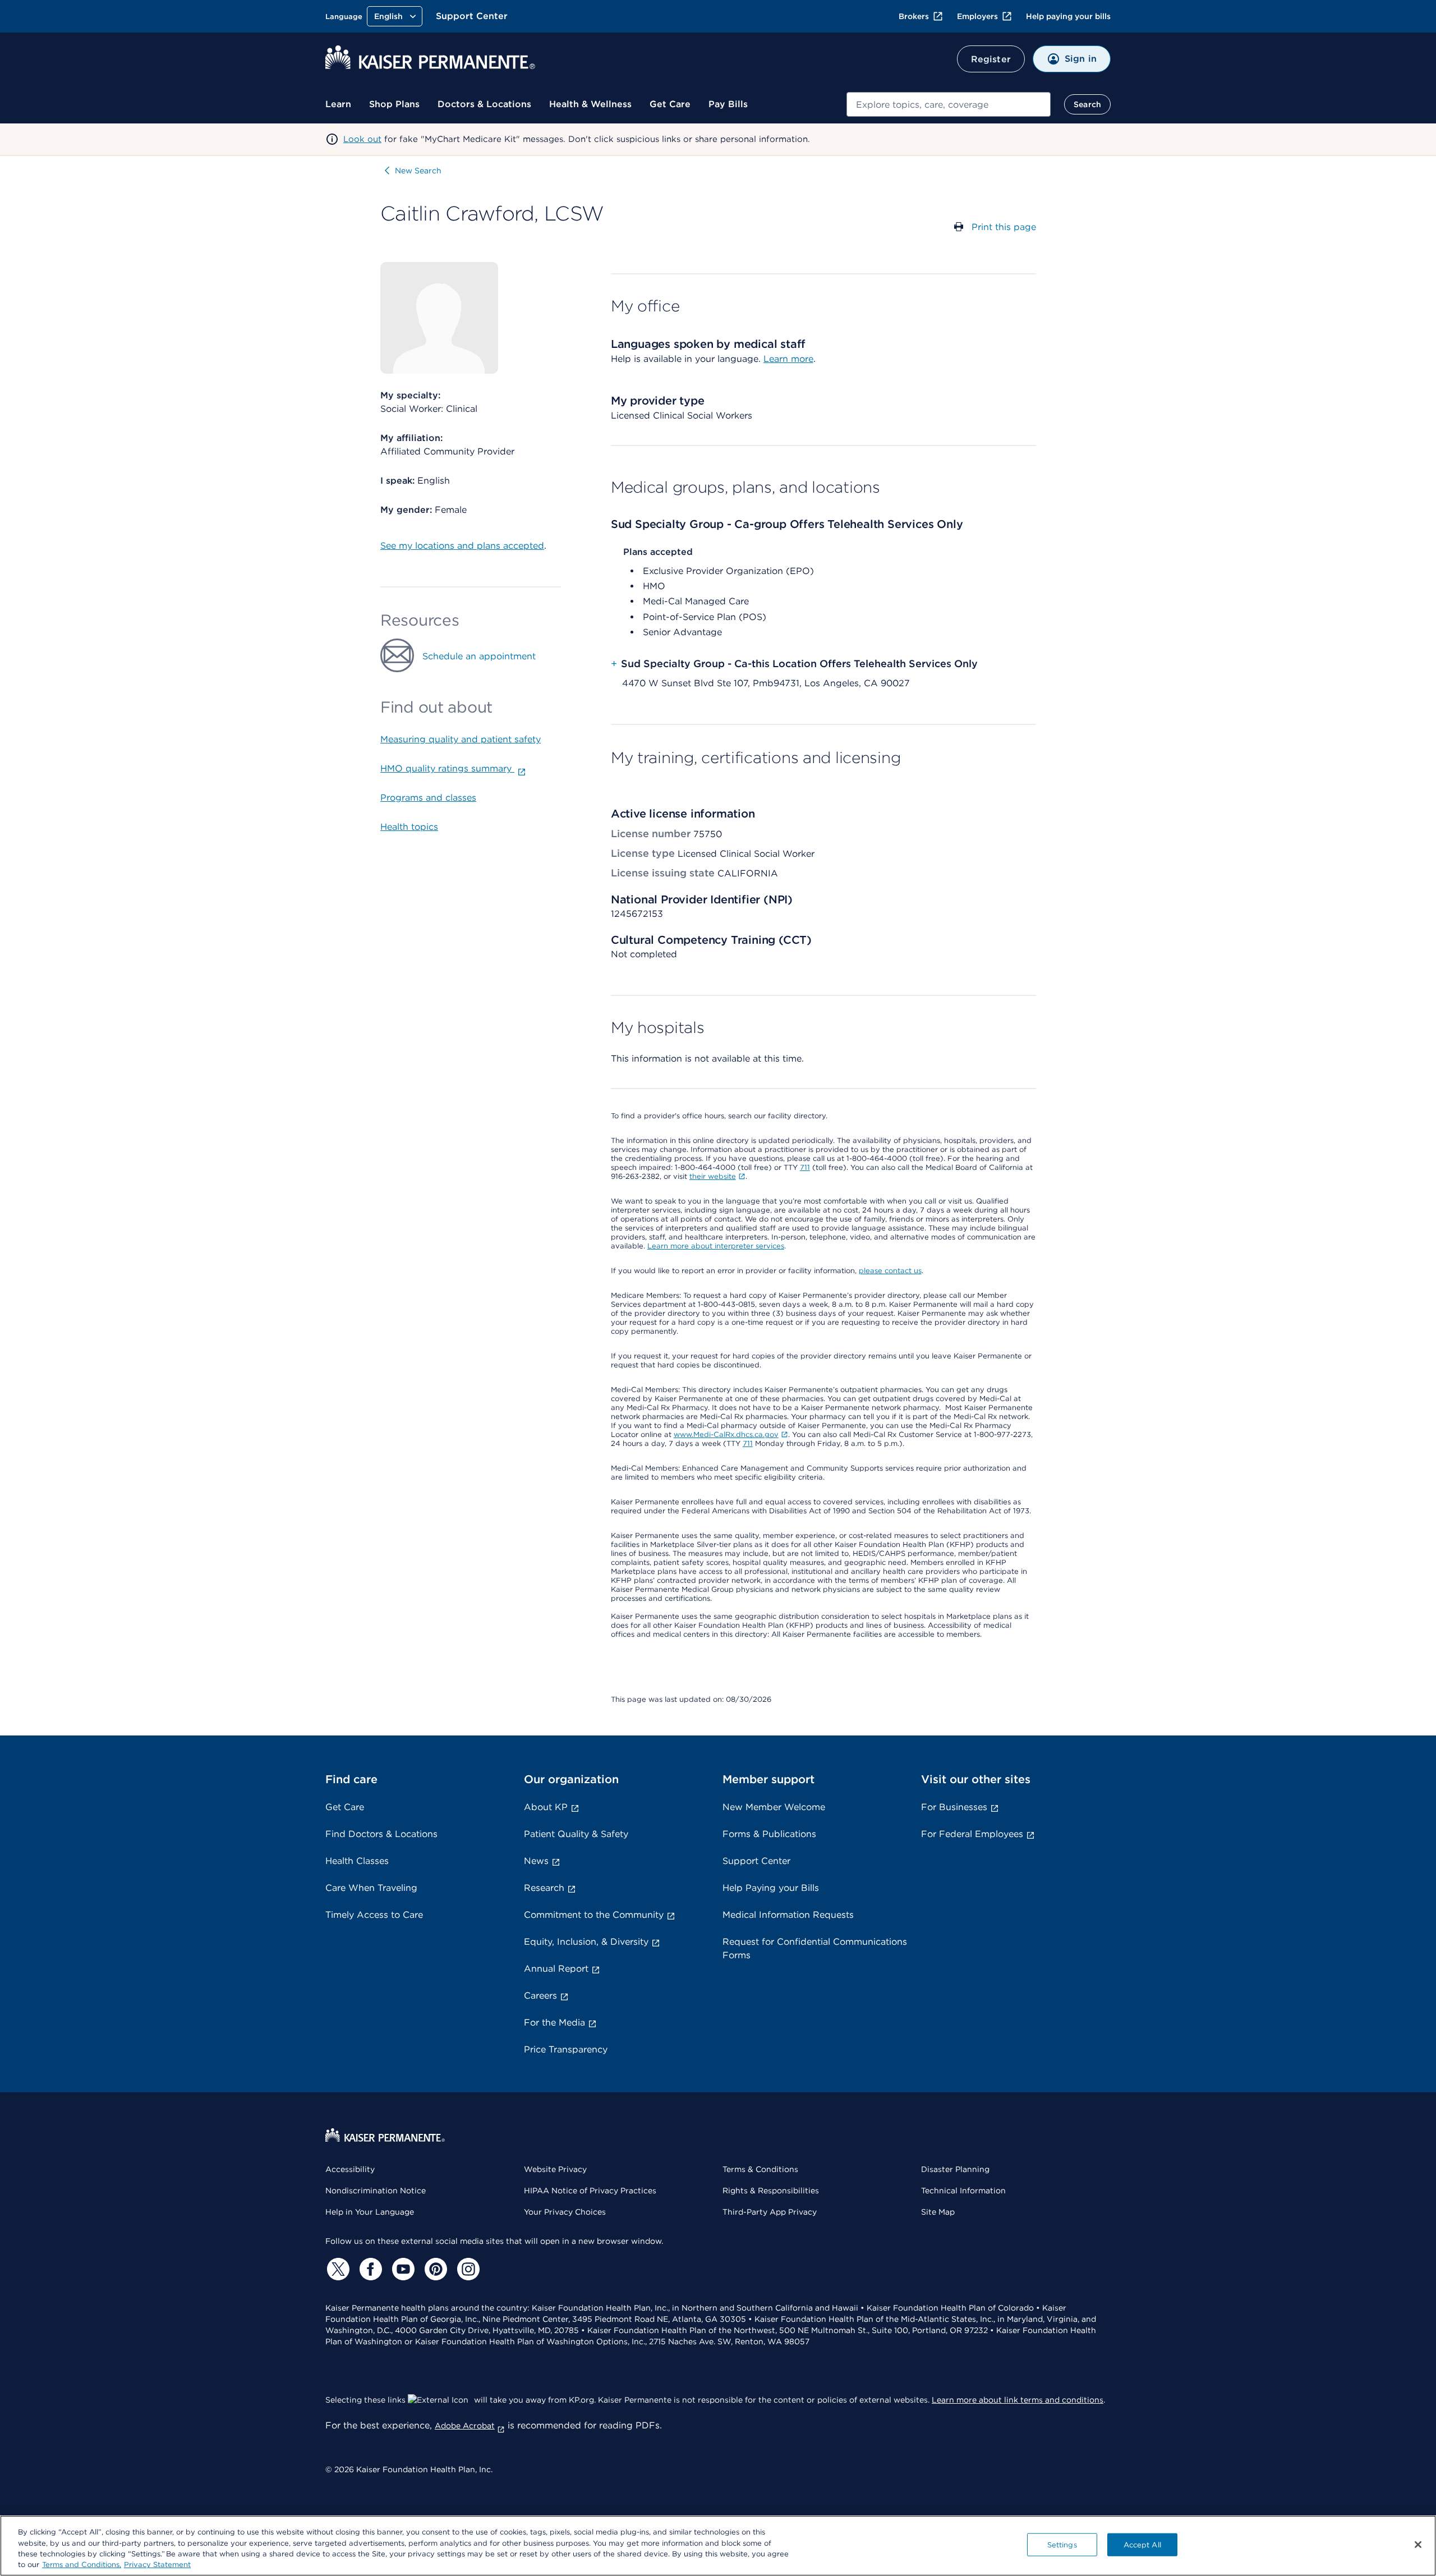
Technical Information (963, 2191)
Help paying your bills (1068, 16)
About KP (546, 1807)
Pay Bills (728, 104)
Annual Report (556, 1969)
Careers (540, 1996)
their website (713, 1176)
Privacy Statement (157, 2564)
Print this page (1004, 227)
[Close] (1418, 2545)
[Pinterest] (434, 2269)
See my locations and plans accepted (462, 546)
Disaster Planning (955, 2169)
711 (805, 1167)
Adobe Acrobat (465, 2426)
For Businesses (954, 1807)
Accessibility (350, 2169)
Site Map (938, 2212)
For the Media (554, 2022)
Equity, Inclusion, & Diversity (586, 1942)
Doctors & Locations (484, 104)
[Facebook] (369, 2269)
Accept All (1142, 2545)
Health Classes (357, 1861)
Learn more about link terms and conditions (1018, 2400)
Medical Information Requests (788, 1915)
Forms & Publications (769, 1834)
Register (991, 59)
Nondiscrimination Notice (376, 2191)
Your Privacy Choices (565, 2212)
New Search (418, 171)
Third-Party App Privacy (770, 2212)
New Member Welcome (774, 1807)
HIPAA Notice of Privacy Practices (590, 2191)
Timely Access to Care (374, 1915)
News (536, 1861)
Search (1087, 104)
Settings (1062, 2545)
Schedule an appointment (479, 656)
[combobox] (949, 104)
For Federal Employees (972, 1834)
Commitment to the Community (594, 1915)
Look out (362, 139)
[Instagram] (467, 2269)
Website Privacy (555, 2169)
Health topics (409, 827)
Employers (977, 16)
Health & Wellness (590, 104)
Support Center (472, 16)
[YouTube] (402, 2269)
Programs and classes (428, 798)
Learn (338, 104)
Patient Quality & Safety (576, 1834)
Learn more (788, 359)
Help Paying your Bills (771, 1888)
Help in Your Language (370, 2212)
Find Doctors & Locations (381, 1834)
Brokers (914, 16)
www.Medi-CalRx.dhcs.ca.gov (726, 1434)
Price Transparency (566, 2049)
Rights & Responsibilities (771, 2191)
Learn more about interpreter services (716, 1246)
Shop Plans (394, 104)
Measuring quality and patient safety (461, 739)
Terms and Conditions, (82, 2564)
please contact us (890, 1271)
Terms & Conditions (760, 2169)
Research (544, 1888)
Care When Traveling (371, 1888)
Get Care (670, 104)
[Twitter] (337, 2269)
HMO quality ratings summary (447, 768)
